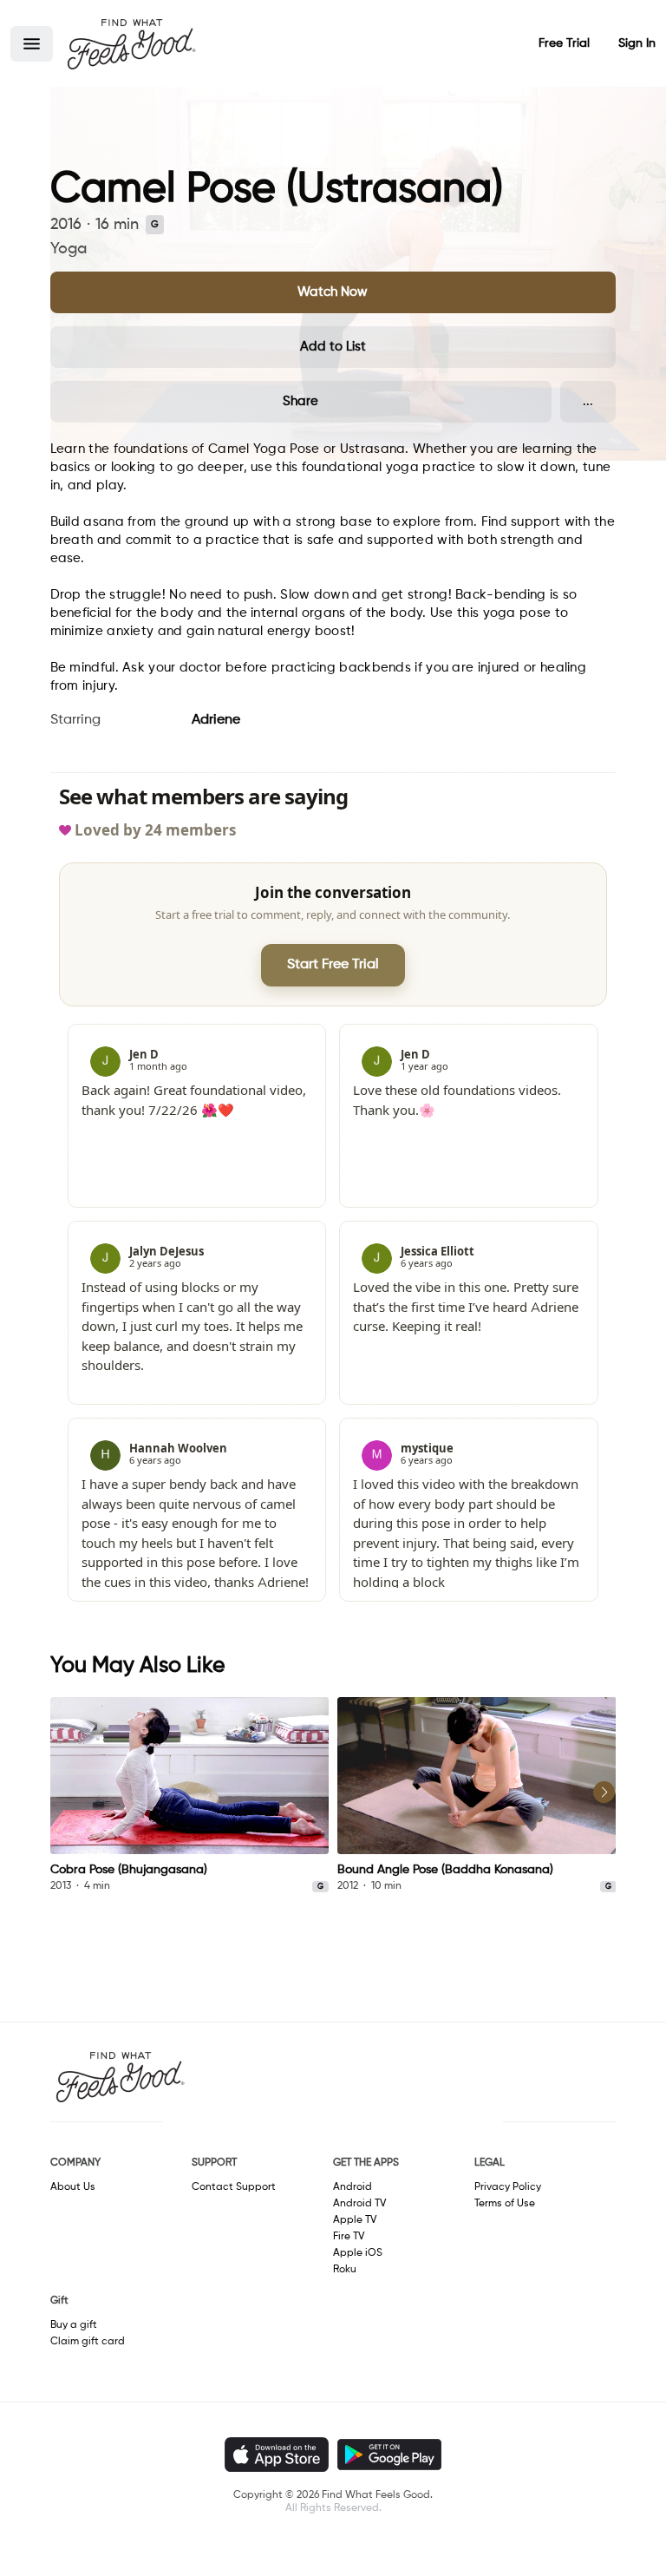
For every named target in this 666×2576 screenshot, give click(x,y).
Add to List (333, 347)
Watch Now (333, 292)
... (588, 401)
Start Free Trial (333, 965)
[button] (32, 44)
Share (300, 401)
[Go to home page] (131, 43)
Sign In (637, 43)
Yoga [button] (69, 249)
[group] (190, 1796)
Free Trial (564, 43)
